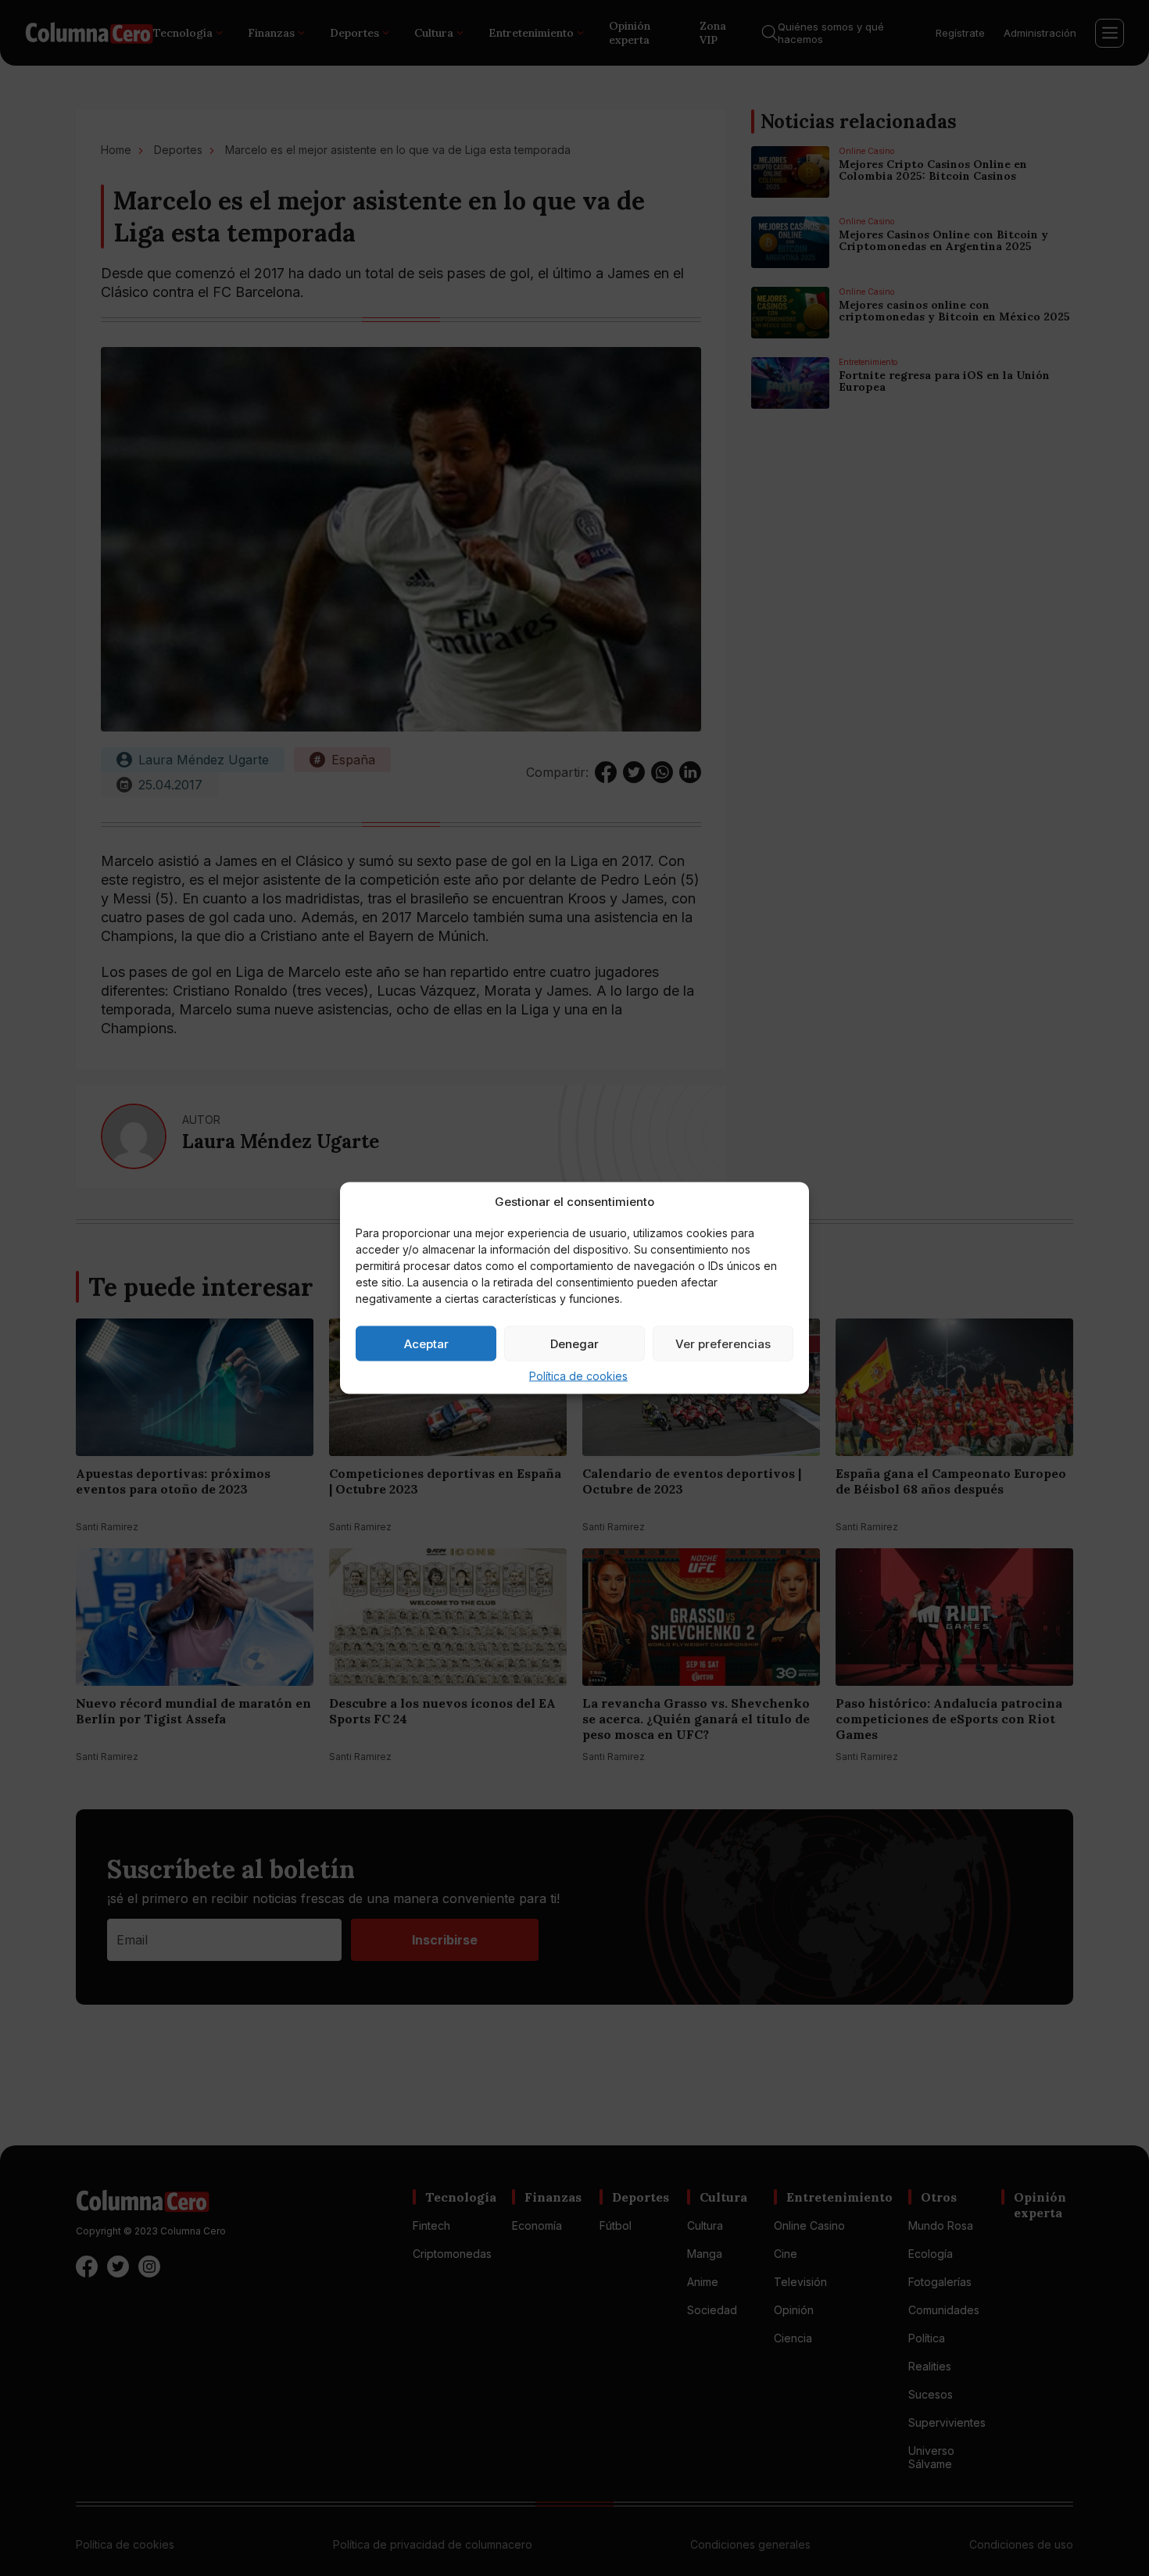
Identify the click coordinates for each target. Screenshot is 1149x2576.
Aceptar (426, 1343)
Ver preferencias (723, 1343)
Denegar (574, 1343)
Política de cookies (578, 1376)
